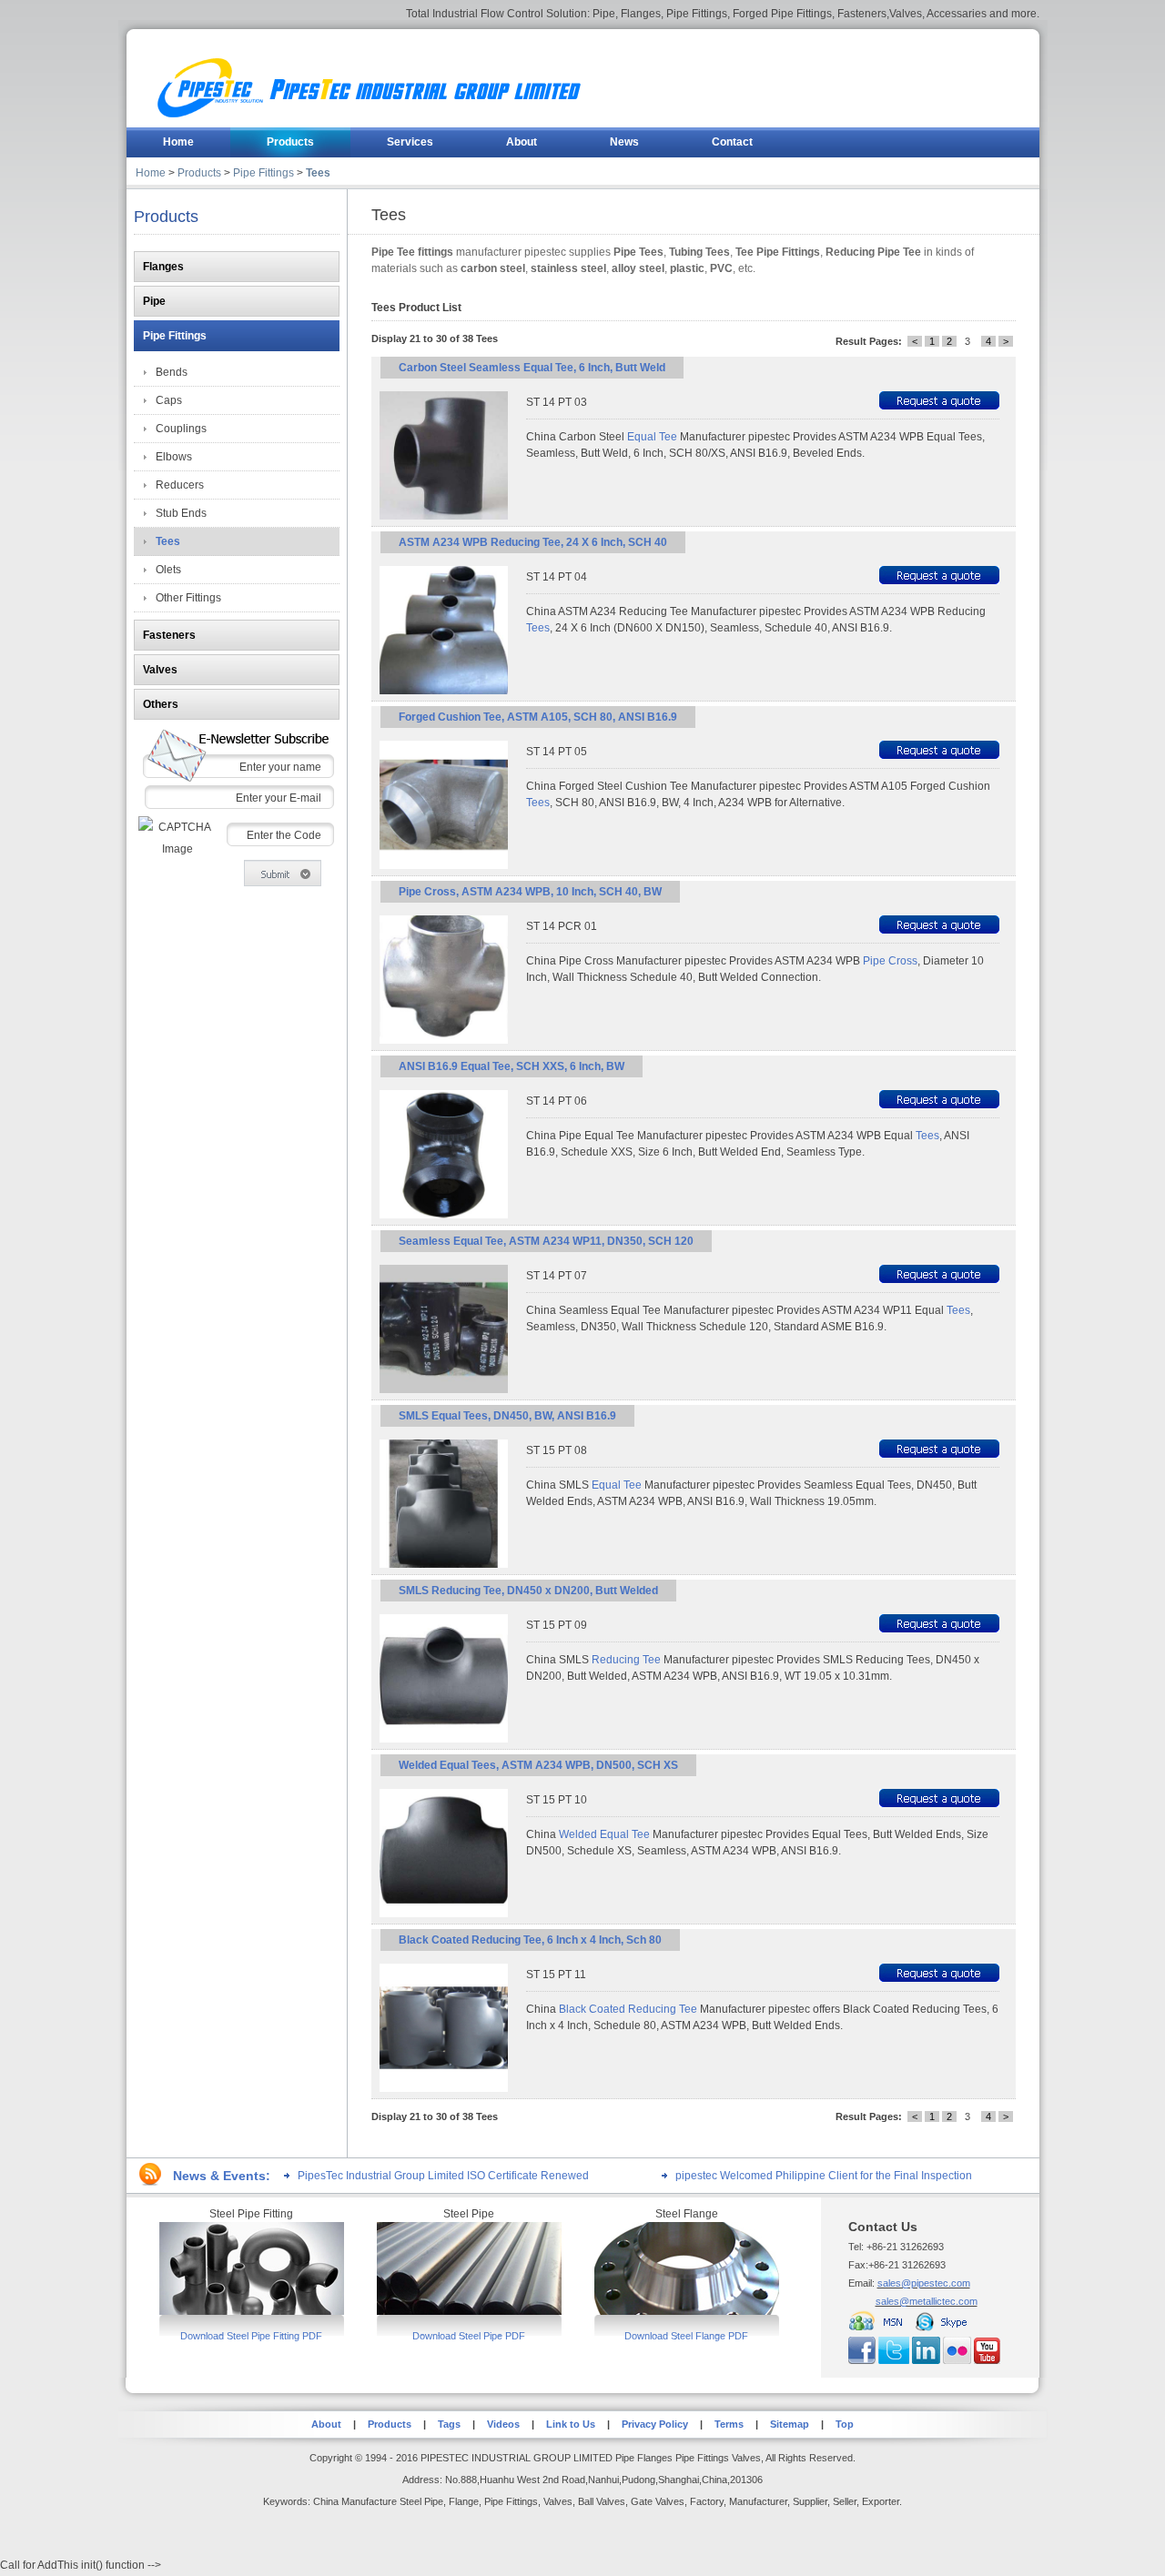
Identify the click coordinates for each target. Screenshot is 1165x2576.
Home (151, 173)
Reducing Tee (626, 1660)
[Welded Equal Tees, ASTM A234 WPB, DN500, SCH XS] (444, 1914)
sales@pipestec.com (924, 2283)
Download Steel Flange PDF (686, 2336)
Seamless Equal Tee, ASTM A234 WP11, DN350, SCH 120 (546, 1241)
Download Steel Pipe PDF (469, 2336)
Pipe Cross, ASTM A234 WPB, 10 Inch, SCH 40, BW (530, 892)
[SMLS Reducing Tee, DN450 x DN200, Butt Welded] (444, 1739)
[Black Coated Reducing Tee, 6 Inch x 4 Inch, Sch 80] (444, 2088)
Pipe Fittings (263, 173)
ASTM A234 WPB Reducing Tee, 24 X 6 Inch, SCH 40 (533, 542)
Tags (449, 2424)
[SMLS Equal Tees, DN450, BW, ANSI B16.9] (444, 1564)
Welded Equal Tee (604, 1834)
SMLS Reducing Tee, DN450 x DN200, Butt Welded (528, 1591)
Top (845, 2424)
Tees (318, 173)
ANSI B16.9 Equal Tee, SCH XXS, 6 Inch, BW (512, 1066)
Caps (169, 400)
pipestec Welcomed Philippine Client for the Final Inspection (824, 2176)
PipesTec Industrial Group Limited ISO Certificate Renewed (443, 2176)
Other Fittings (188, 598)
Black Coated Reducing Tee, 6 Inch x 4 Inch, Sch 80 (530, 1940)
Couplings (181, 429)
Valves (160, 670)
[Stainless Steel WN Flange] (687, 2311)
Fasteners (169, 635)
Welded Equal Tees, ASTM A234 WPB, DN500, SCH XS (538, 1765)
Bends (172, 372)
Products (199, 173)
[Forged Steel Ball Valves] (252, 2311)
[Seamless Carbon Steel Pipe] (469, 2311)
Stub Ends (181, 513)
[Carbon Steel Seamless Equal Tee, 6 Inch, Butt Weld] (444, 516)
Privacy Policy (655, 2424)
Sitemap (790, 2424)
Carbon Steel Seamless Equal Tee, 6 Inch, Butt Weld (532, 368)
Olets (168, 570)
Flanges (163, 267)
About (326, 2424)
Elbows (174, 457)
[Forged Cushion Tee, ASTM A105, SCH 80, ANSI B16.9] (444, 865)
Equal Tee (652, 437)
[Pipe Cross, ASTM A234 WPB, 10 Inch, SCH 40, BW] (444, 1040)
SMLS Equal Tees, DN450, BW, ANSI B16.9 (507, 1416)
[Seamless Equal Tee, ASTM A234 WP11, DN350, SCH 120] (444, 1389)
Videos (503, 2424)
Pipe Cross (890, 961)
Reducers (180, 485)
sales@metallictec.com (927, 2301)
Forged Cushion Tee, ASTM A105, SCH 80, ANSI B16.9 (538, 717)
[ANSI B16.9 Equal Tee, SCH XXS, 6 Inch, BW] (444, 1215)
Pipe (154, 301)
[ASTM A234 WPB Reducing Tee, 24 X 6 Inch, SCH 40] (444, 691)
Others (161, 704)
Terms (729, 2424)
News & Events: (222, 2176)
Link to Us (569, 2424)
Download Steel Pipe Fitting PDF (251, 2336)
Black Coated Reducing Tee (628, 2009)
